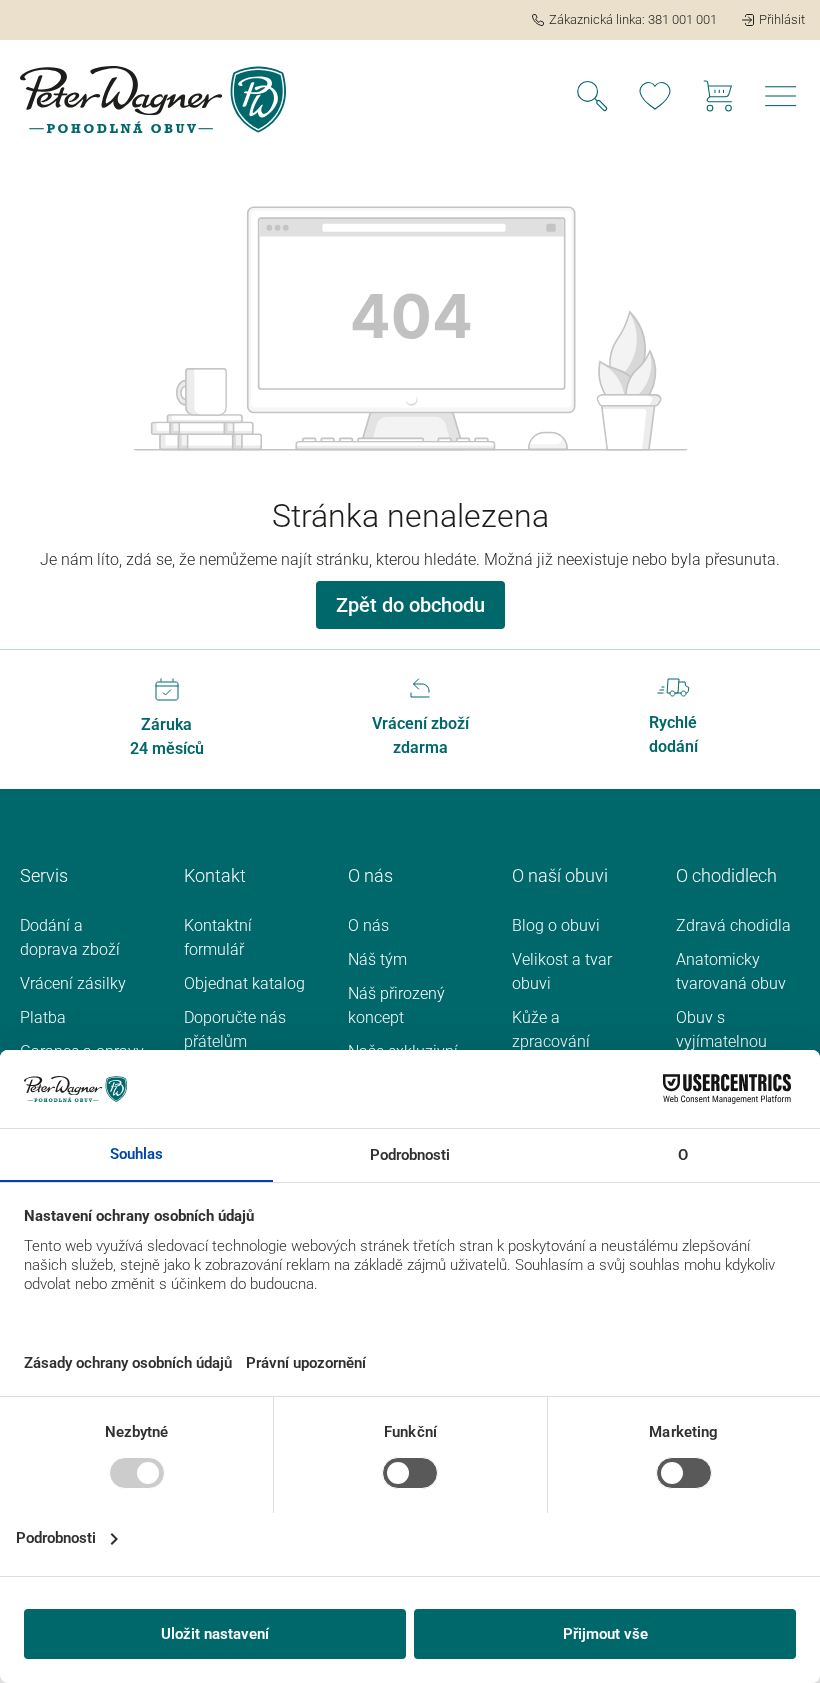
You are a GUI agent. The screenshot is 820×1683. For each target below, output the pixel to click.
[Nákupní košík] (718, 99)
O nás (368, 925)
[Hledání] (592, 99)
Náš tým (377, 959)
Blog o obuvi (556, 925)
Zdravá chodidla (733, 925)
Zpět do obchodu (410, 605)
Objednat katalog (244, 983)
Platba (43, 1017)
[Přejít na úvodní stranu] (153, 99)
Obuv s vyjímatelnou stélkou (721, 1041)
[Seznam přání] (655, 99)
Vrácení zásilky (73, 983)
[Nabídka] (781, 99)
